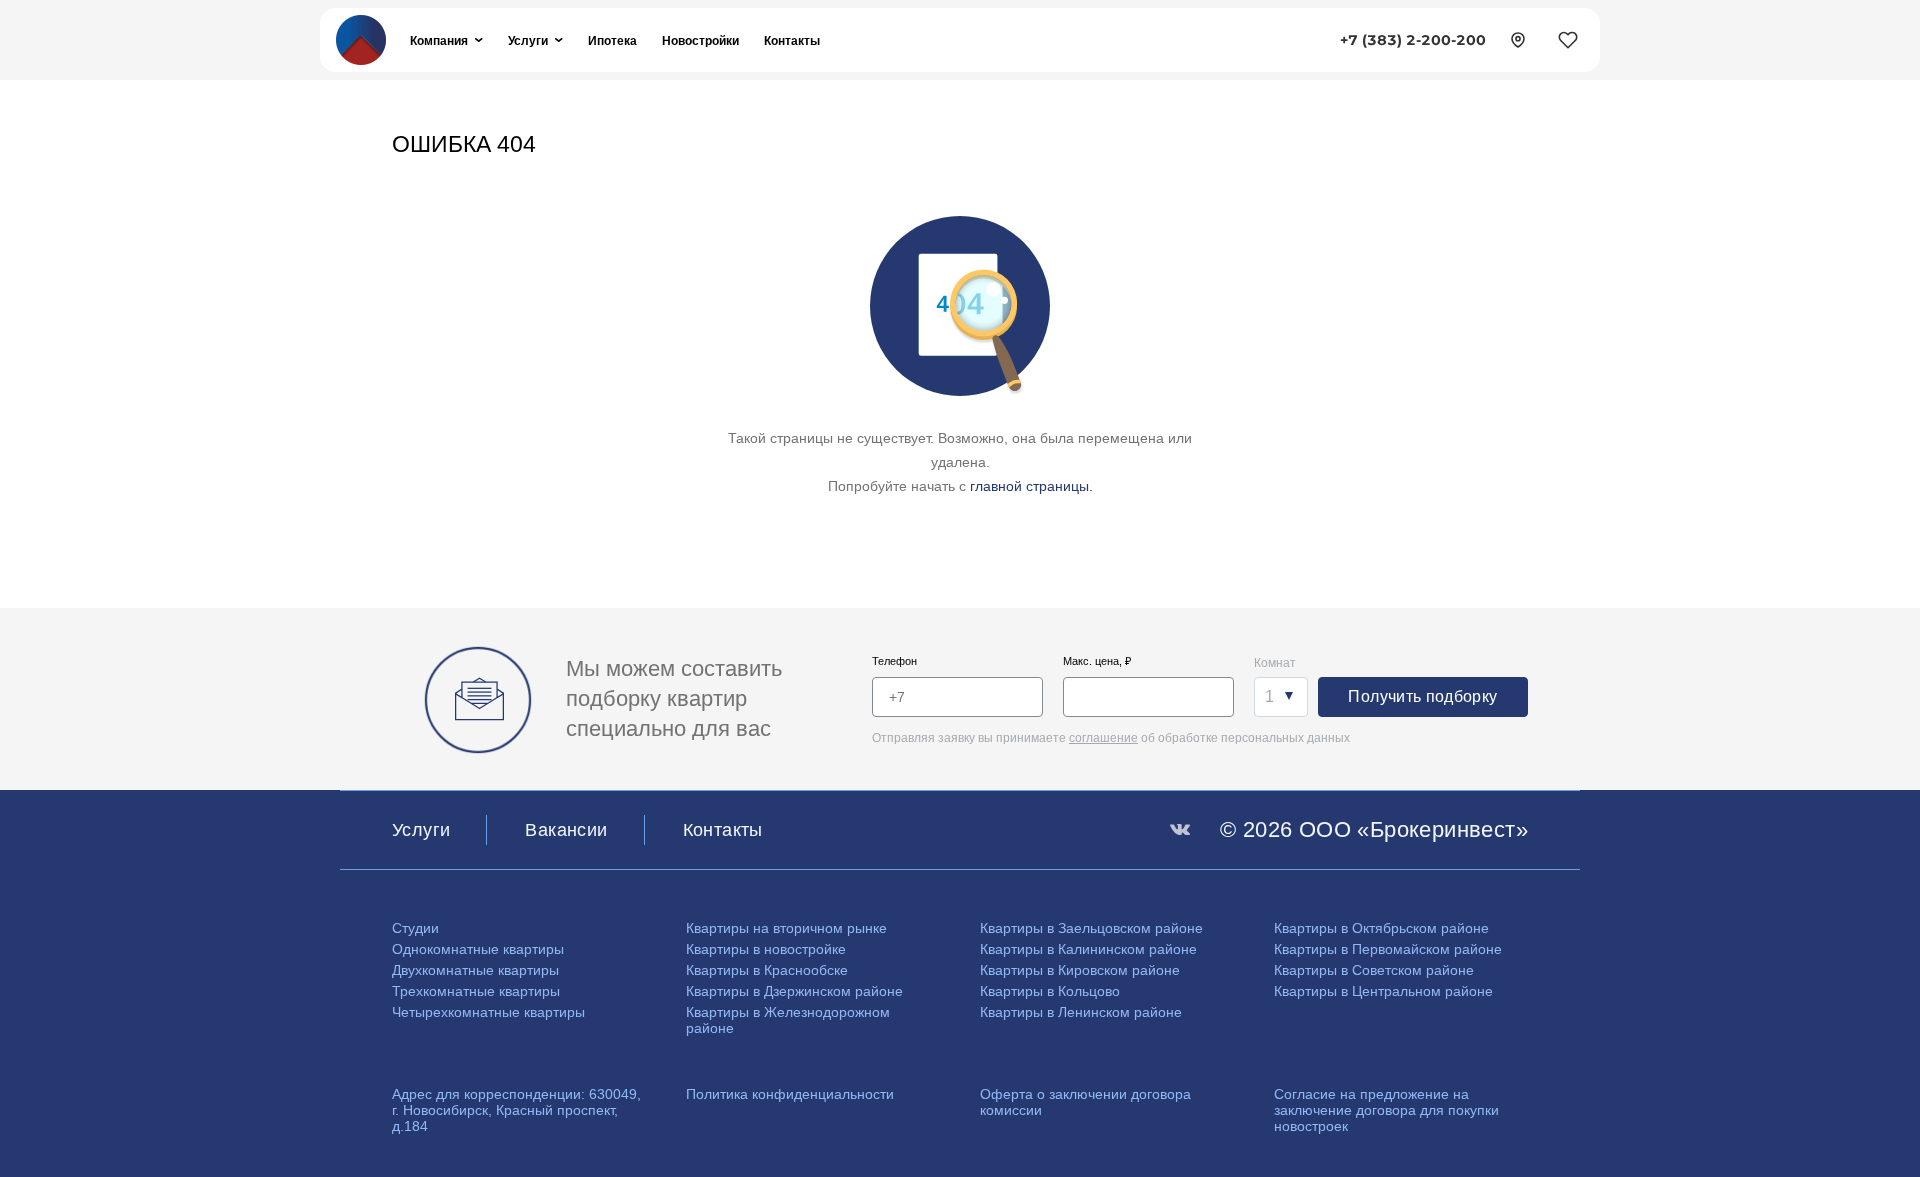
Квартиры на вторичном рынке (786, 928)
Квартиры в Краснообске (767, 970)
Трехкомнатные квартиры (476, 991)
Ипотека (612, 40)
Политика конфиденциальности (790, 1094)
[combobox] (1281, 697)
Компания (439, 40)
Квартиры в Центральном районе (1383, 991)
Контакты (792, 40)
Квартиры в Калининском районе (1088, 949)
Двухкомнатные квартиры (475, 970)
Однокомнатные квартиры (478, 949)
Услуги (528, 40)
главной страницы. (1031, 486)
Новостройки (700, 40)
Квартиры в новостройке (766, 949)
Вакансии (566, 830)
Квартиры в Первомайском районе (1388, 949)
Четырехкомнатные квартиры (488, 1012)
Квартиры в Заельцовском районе (1091, 928)
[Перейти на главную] (361, 38)
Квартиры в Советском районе (1374, 970)
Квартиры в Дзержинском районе (794, 991)
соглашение (1103, 738)
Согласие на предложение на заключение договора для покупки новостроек (1386, 1110)
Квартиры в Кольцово (1050, 991)
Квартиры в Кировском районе (1080, 970)
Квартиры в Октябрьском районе (1381, 928)
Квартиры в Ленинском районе (1081, 1012)
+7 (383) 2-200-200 (1413, 40)
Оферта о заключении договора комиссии (1085, 1102)
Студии (415, 928)
